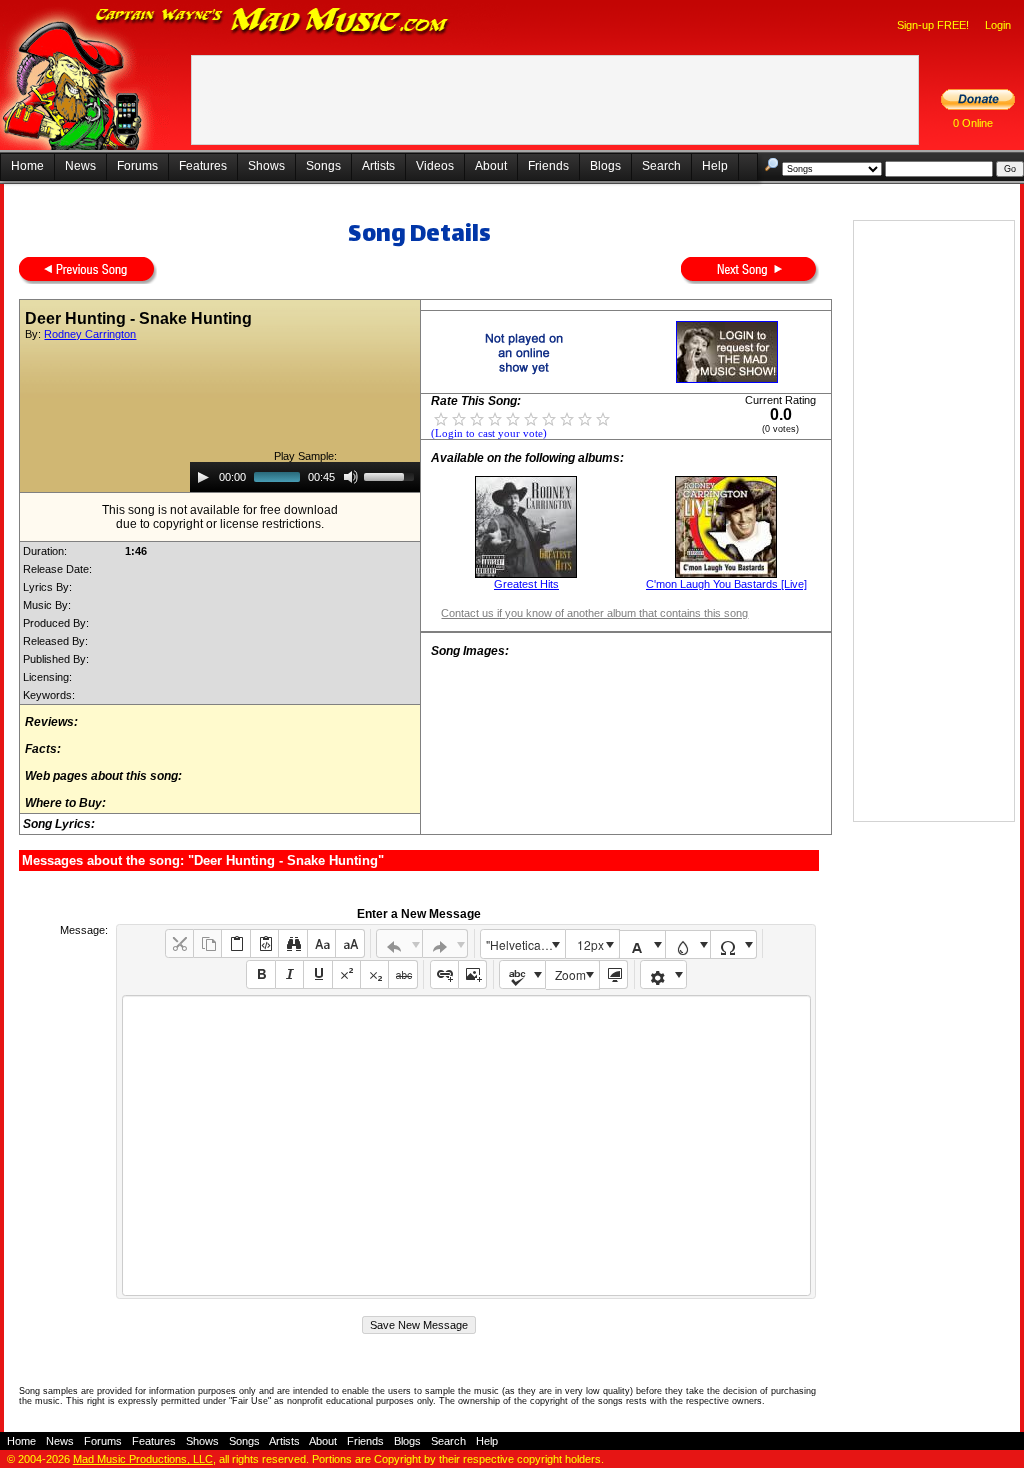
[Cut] (179, 943)
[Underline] (317, 974)
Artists (378, 166)
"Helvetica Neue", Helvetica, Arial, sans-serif (525, 944)
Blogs (605, 166)
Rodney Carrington (90, 334)
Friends (548, 166)
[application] (305, 477)
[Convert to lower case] (321, 943)
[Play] (203, 477)
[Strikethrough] (402, 974)
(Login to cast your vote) (489, 433)
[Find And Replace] (292, 943)
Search (661, 166)
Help (715, 166)
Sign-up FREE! (933, 25)
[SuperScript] (346, 974)
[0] (441, 418)
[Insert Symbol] (733, 944)
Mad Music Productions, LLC (143, 1459)
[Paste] (235, 943)
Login (998, 25)
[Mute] (351, 477)
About (491, 166)
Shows (266, 166)
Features (203, 166)
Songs (323, 166)
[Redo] (445, 943)
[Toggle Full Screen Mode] (613, 974)
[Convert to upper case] (349, 943)
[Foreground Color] (642, 944)
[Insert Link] (444, 974)
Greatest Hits (526, 584)
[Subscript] (374, 974)
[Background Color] (688, 944)
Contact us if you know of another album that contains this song (594, 613)
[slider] (392, 475)
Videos (435, 166)
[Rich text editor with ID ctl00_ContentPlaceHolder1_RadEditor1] (466, 1145)
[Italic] (289, 974)
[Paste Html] (264, 943)
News (80, 166)
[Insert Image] (472, 974)
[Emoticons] (663, 974)
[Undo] (399, 943)
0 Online (973, 123)
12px (590, 944)
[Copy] (207, 943)
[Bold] (260, 974)
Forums (137, 166)
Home (27, 166)
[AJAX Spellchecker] (522, 974)
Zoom (570, 974)
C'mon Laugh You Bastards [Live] (726, 584)
